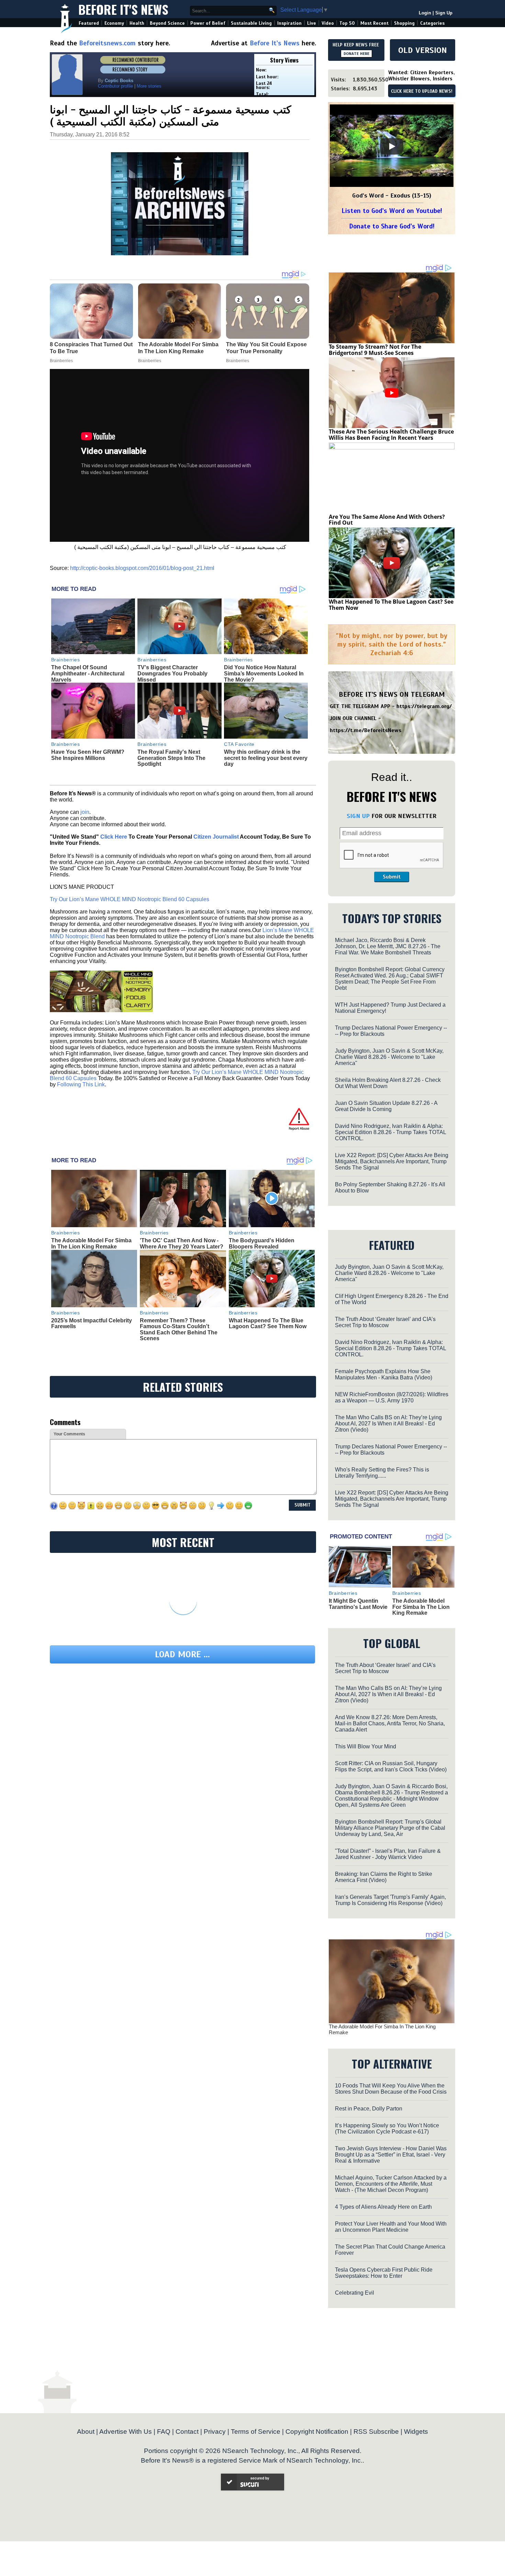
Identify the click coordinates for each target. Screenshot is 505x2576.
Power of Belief (208, 23)
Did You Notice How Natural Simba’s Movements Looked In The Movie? (264, 673)
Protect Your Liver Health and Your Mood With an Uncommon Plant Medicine (391, 2227)
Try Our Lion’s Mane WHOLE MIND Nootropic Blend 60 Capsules (130, 899)
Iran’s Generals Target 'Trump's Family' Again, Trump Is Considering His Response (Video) (390, 1900)
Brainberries (66, 660)
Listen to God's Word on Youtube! (392, 211)
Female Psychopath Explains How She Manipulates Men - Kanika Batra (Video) (384, 1374)
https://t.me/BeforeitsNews (366, 730)
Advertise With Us (126, 2432)
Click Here (114, 837)
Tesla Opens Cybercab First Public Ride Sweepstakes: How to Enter (384, 2273)
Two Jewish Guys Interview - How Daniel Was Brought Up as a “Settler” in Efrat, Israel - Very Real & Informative (391, 2155)
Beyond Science (167, 23)
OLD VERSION (423, 50)
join (85, 812)
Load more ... (182, 1654)
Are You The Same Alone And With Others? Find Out (387, 520)
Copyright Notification (317, 2432)
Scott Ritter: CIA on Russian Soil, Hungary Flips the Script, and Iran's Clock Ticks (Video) (391, 1766)
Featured (89, 23)
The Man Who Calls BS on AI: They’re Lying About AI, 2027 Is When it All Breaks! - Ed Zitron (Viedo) (388, 1424)
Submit (392, 877)
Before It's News (123, 9)
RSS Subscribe (376, 2432)
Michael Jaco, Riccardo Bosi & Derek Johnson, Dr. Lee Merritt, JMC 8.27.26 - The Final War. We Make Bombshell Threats (388, 946)
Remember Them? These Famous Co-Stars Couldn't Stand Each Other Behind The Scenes (179, 1330)
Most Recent (374, 23)
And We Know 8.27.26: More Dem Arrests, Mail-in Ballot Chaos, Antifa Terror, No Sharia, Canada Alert (390, 1723)
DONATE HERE (356, 54)
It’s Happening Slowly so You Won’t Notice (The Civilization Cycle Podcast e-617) (387, 2129)
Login (425, 13)
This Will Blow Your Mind (366, 1746)
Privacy (215, 2432)
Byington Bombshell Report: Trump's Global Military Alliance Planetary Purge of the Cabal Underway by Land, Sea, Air (390, 1828)
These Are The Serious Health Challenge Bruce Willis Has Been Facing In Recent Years (391, 435)
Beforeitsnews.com (107, 43)
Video (328, 23)
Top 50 (347, 23)
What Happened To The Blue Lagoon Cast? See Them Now (268, 1324)
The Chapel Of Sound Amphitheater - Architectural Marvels (88, 673)
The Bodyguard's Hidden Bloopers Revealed (262, 1244)
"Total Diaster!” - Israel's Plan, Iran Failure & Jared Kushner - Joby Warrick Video (388, 1854)
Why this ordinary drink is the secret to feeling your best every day (266, 758)
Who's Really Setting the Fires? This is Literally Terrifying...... (382, 1473)
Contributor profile (115, 86)
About (86, 2432)
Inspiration (289, 23)
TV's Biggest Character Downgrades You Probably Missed (172, 673)
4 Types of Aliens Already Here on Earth (383, 2207)
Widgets (416, 2432)
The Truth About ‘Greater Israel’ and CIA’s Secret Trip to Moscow (385, 1322)
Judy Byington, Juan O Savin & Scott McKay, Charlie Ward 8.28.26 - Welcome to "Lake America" (389, 1057)
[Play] (392, 146)
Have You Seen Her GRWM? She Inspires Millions (88, 755)
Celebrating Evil (355, 2293)
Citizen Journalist (216, 837)
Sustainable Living (251, 23)
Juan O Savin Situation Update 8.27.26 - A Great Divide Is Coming (386, 1106)
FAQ (164, 2432)
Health (137, 23)
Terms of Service (256, 2432)
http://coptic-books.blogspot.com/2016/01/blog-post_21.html (142, 568)
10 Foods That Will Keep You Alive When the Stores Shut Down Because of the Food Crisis (391, 2089)
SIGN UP (358, 816)
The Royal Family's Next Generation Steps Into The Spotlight (171, 758)
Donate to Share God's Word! (392, 226)
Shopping (404, 23)
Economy (114, 23)
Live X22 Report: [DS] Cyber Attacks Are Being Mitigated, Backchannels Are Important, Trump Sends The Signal (392, 1161)
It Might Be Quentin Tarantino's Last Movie (358, 1604)
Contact (187, 2432)
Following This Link (81, 1084)
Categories (432, 23)
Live (312, 23)
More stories (149, 86)
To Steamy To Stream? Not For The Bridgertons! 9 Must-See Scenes (375, 350)
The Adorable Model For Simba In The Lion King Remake (91, 1244)
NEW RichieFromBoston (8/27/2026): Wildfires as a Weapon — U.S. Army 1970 (392, 1397)
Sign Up (444, 13)
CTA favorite (239, 744)
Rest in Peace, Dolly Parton (369, 2109)
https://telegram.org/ (424, 706)
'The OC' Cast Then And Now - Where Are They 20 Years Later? (182, 1244)
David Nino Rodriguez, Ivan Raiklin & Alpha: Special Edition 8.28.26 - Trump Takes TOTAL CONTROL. (390, 1132)
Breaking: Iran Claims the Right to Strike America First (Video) (384, 1877)
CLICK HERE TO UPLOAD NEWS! (422, 91)
